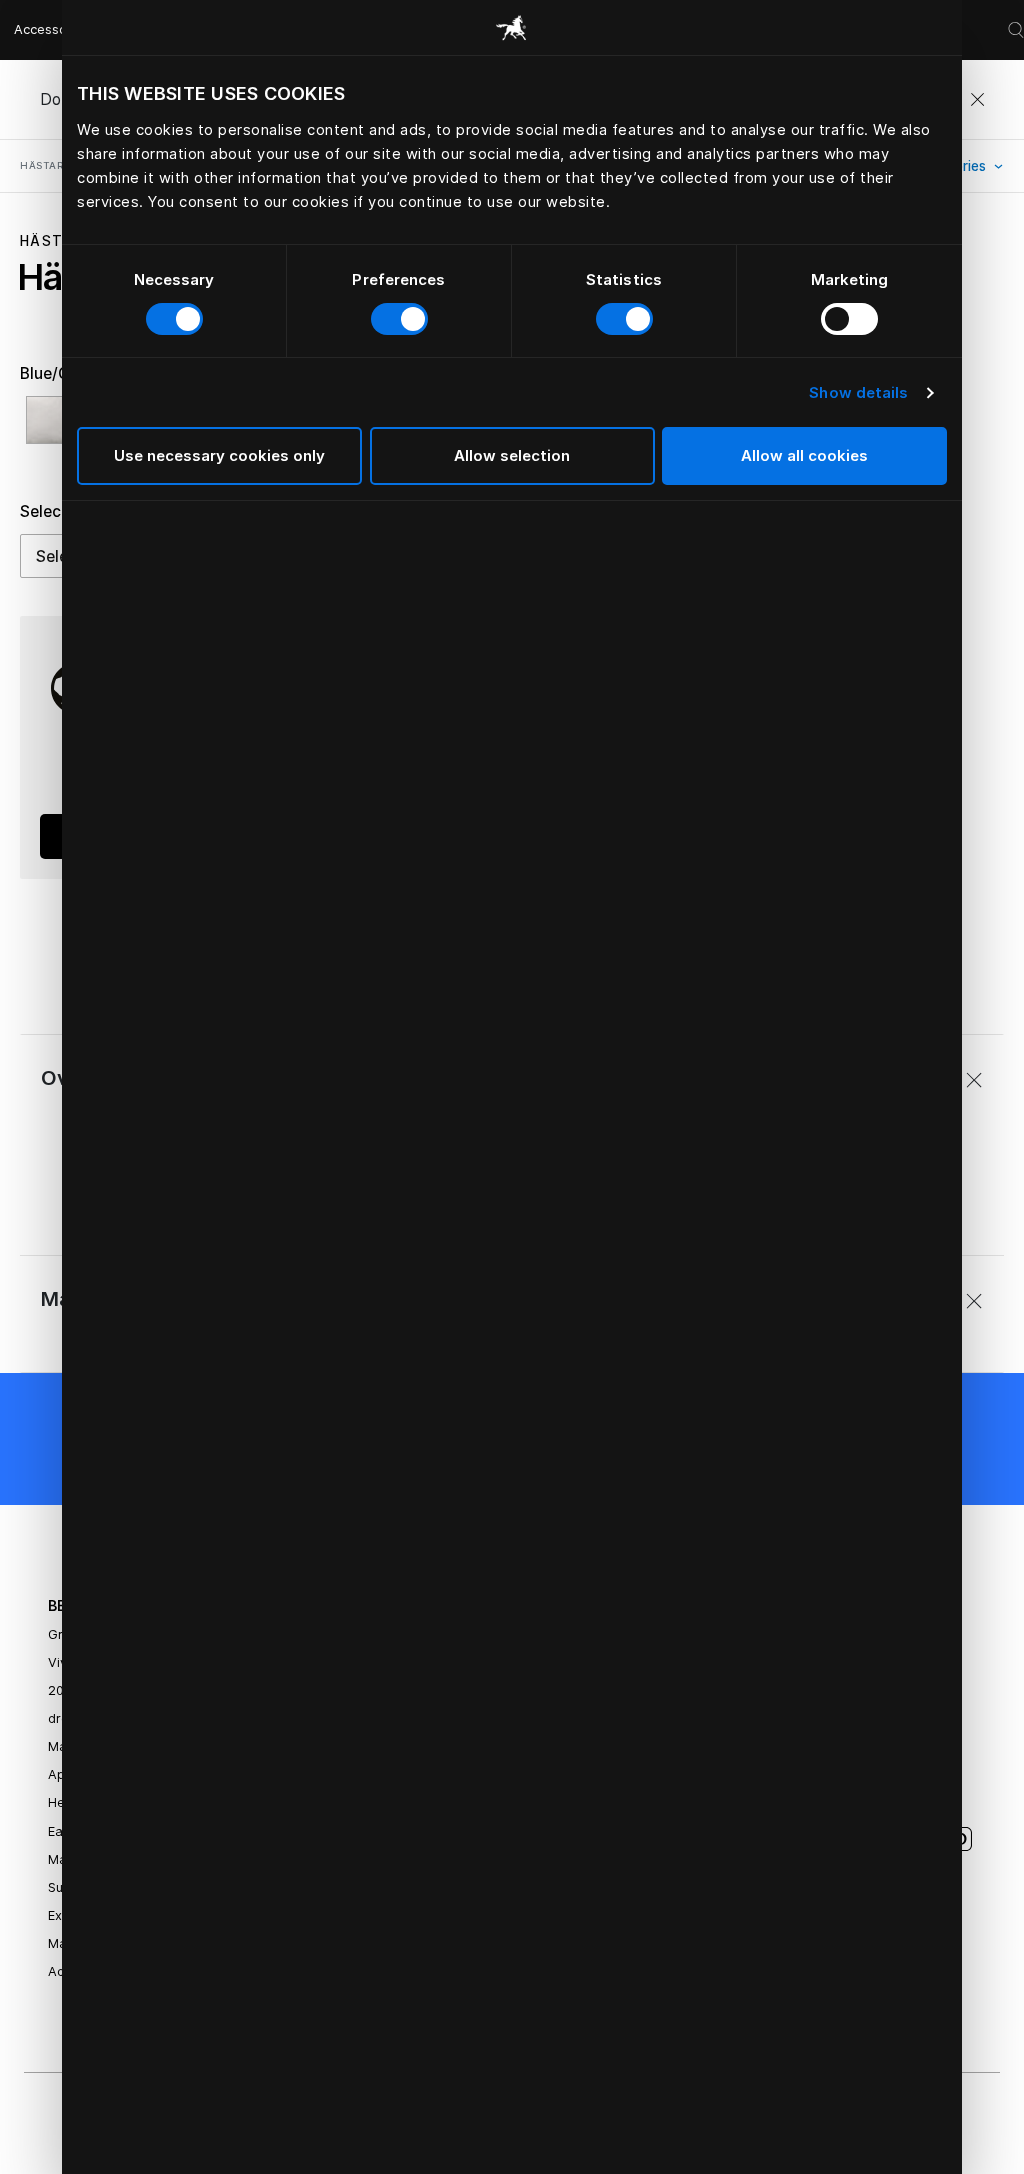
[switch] (399, 319)
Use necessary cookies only (219, 455)
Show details (858, 392)
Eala (61, 1831)
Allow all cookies (804, 455)
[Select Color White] (55, 429)
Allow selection (512, 455)
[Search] (1016, 30)
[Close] (977, 100)
